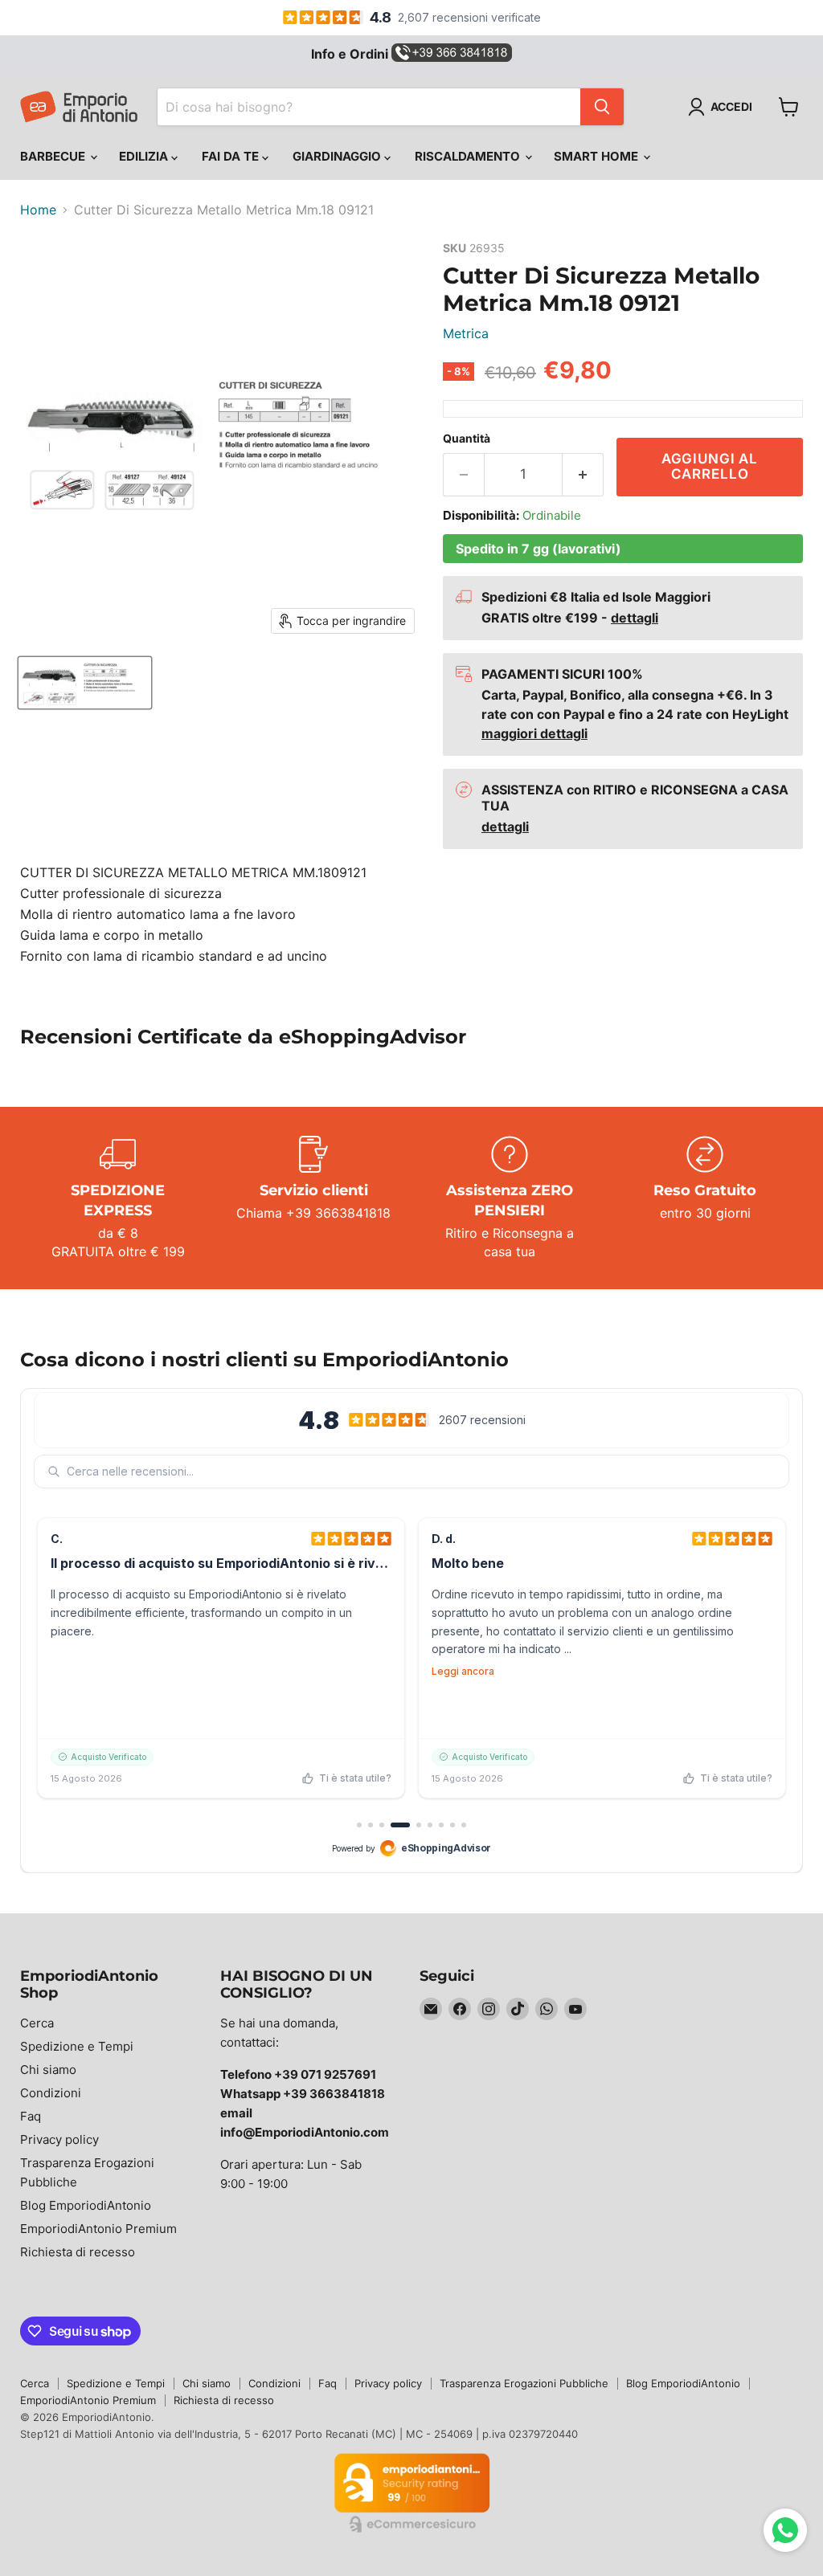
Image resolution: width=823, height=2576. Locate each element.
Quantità (467, 439)
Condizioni (51, 2093)
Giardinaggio (338, 156)
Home (38, 210)
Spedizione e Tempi (77, 2046)
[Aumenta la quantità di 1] (583, 475)
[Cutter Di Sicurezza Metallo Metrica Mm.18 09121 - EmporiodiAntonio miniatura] (85, 683)
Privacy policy (59, 2139)
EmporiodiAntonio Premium (98, 2229)
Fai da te (232, 156)
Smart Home (598, 156)
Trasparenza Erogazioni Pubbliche (524, 2383)
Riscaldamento (469, 156)
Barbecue (54, 156)
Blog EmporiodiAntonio (86, 2205)
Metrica (466, 333)
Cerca (37, 2023)
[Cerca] (602, 107)
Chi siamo (48, 2070)
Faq (31, 2116)
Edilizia (145, 156)
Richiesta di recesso (78, 2252)
